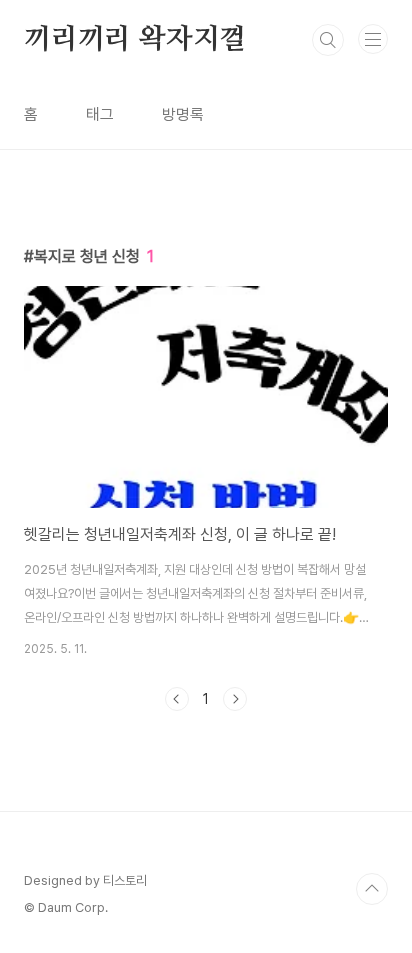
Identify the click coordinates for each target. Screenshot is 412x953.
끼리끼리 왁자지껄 (135, 40)
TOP (372, 889)
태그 (100, 114)
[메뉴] (373, 39)
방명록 (183, 114)
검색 (328, 40)
